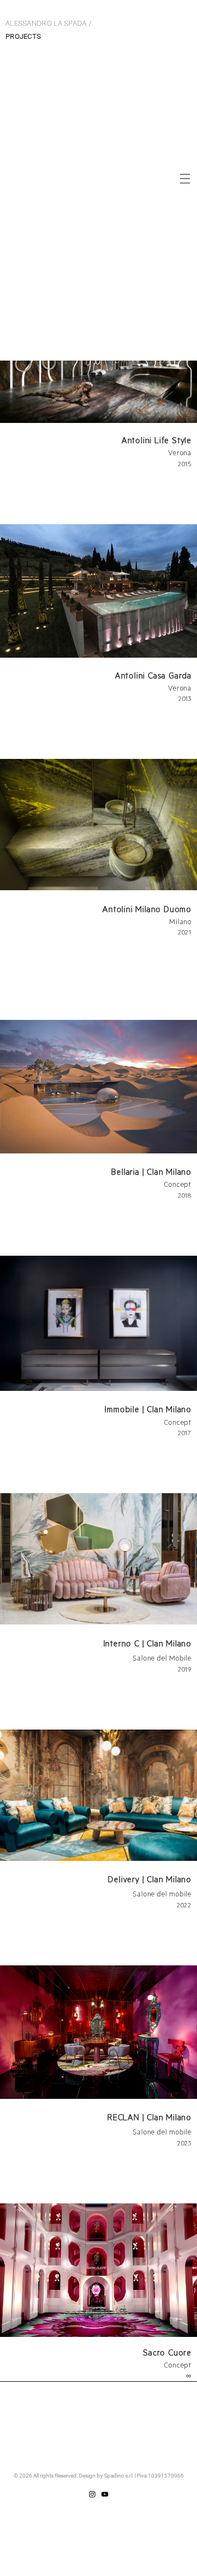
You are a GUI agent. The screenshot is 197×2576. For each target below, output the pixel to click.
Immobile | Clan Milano (148, 1409)
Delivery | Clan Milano (150, 1879)
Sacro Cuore (167, 2352)
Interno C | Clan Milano (147, 1643)
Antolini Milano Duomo (147, 909)
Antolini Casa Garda (153, 675)
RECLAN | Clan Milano (149, 2117)
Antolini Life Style (157, 440)
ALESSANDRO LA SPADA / (48, 30)
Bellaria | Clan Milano (151, 1171)
